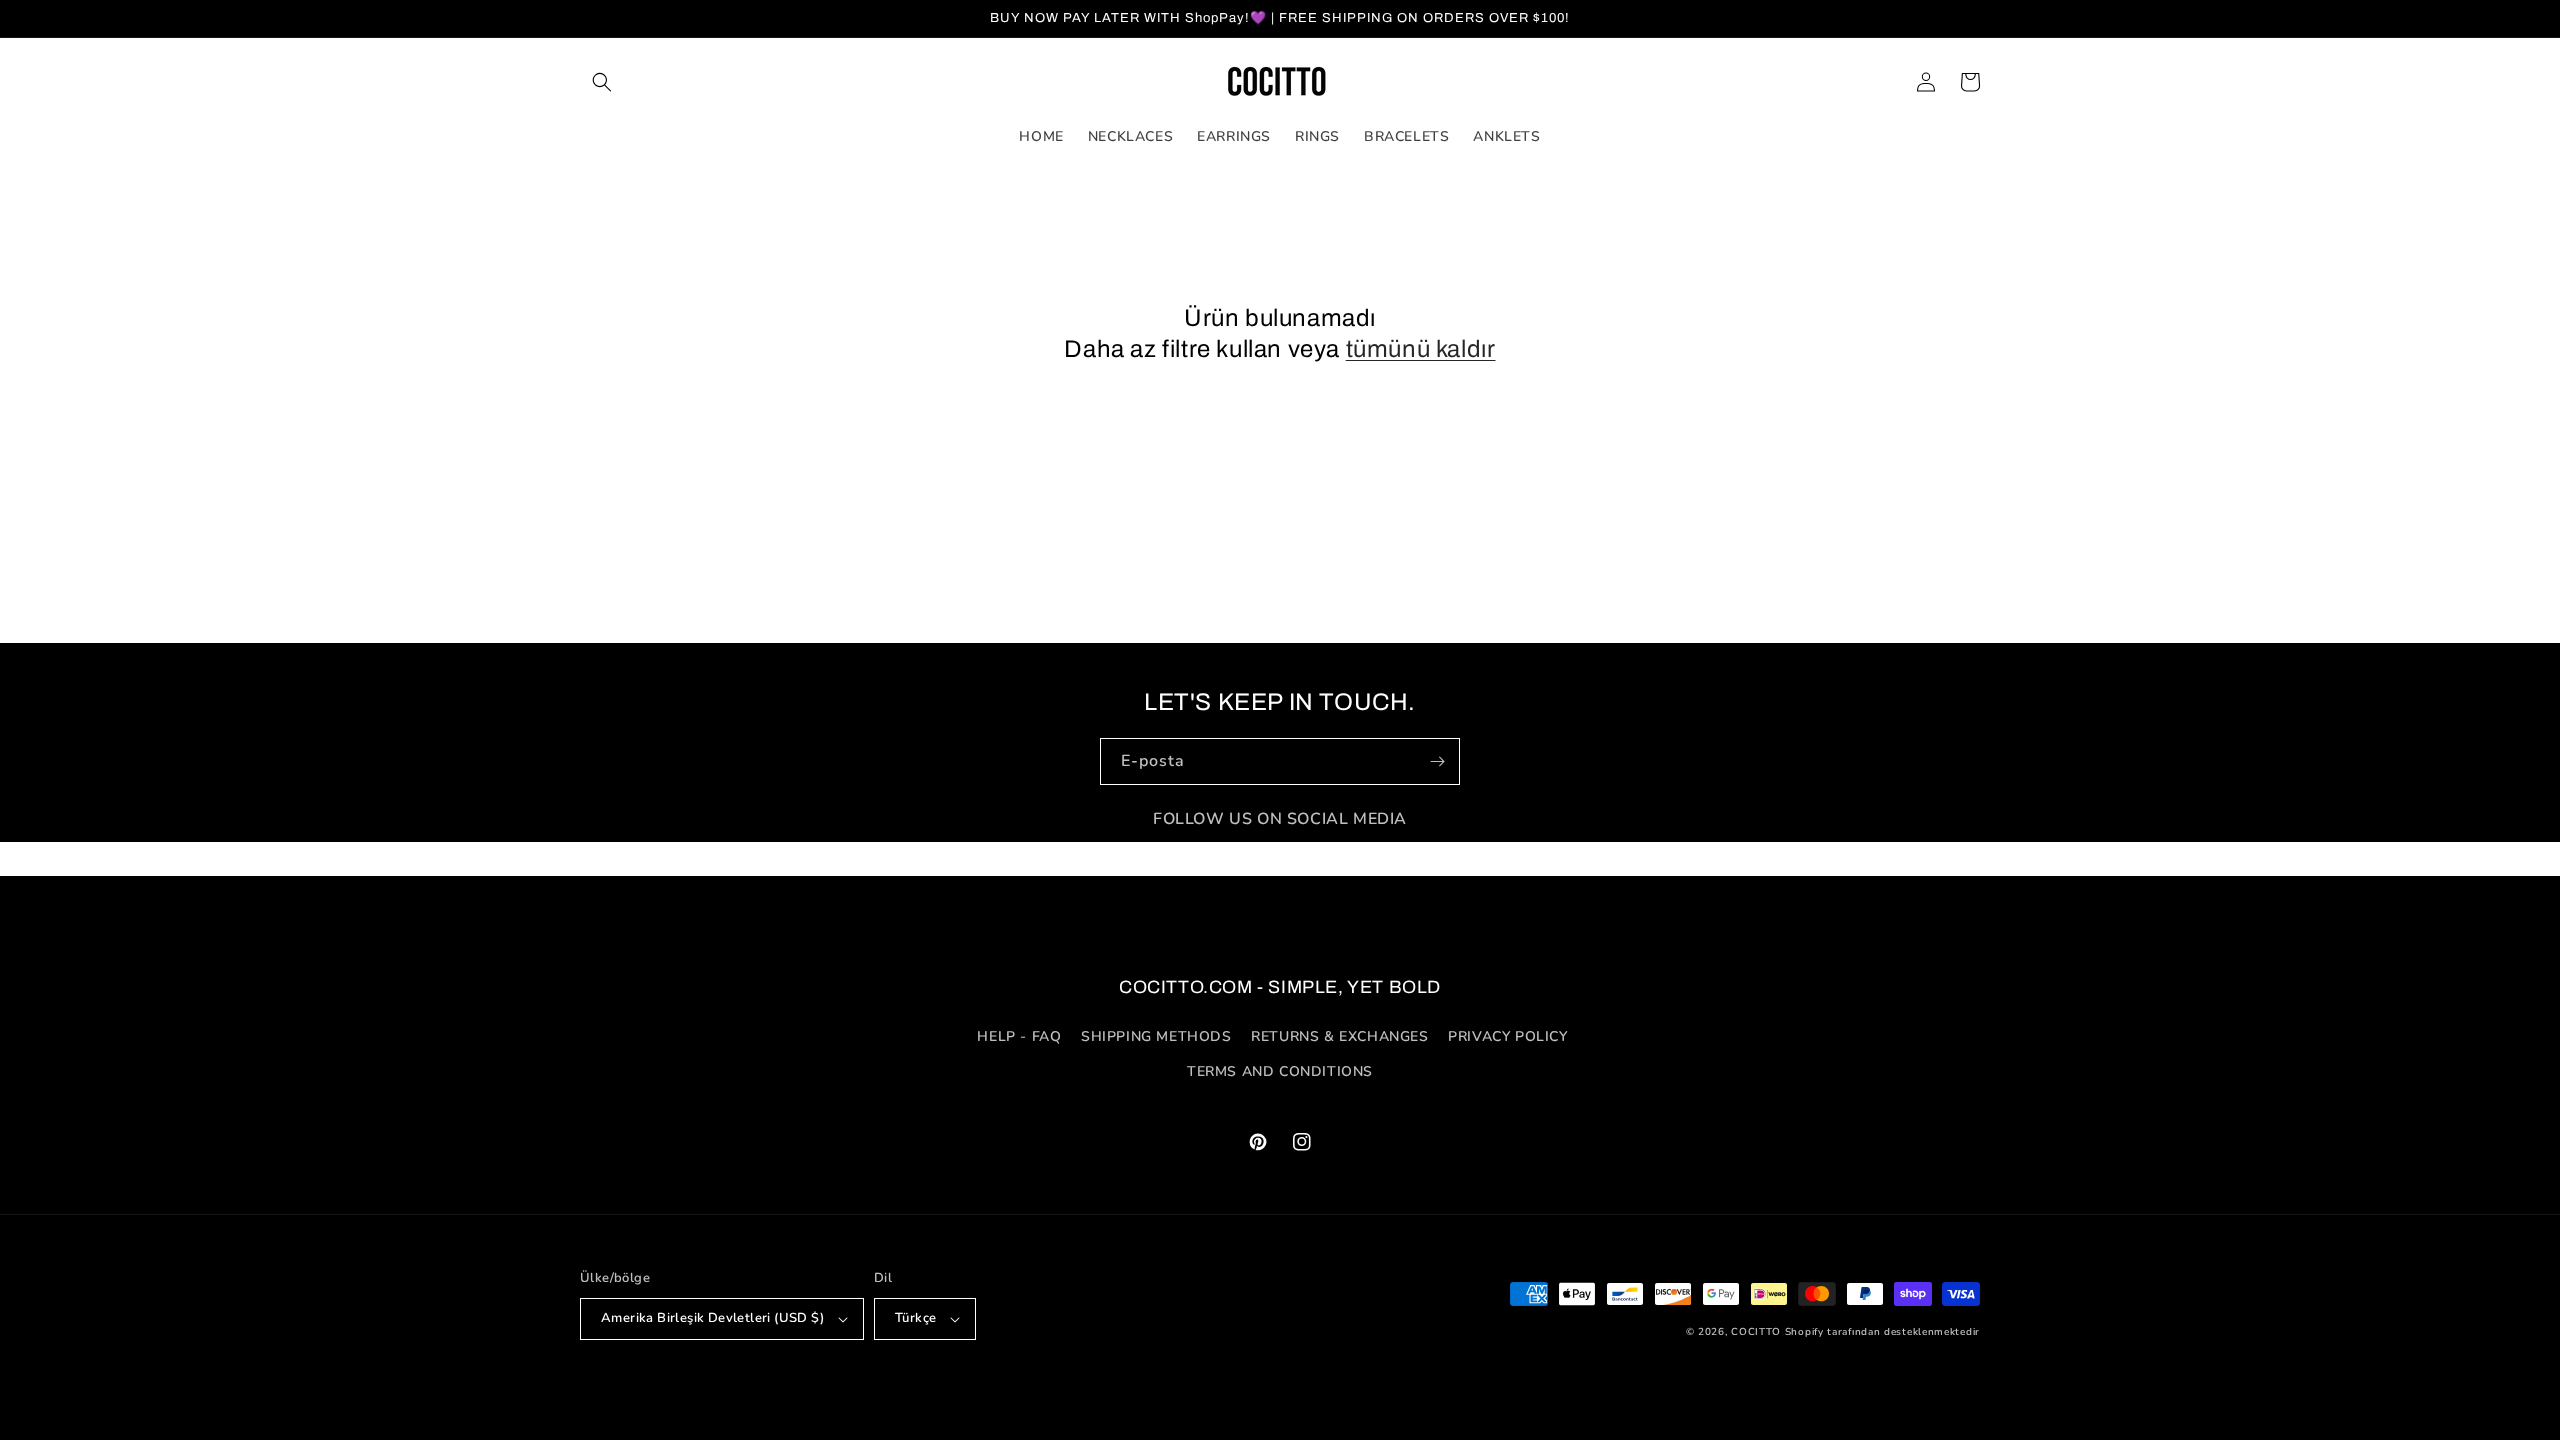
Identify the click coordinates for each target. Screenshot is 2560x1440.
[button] (602, 82)
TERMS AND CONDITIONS (1280, 1071)
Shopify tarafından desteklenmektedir (1882, 1332)
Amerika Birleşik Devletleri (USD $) (712, 1318)
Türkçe (915, 1318)
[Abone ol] (1437, 761)
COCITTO (1756, 1332)
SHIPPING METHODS (1156, 1036)
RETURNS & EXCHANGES (1339, 1036)
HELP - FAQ (1019, 1036)
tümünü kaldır (1421, 349)
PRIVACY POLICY (1507, 1036)
